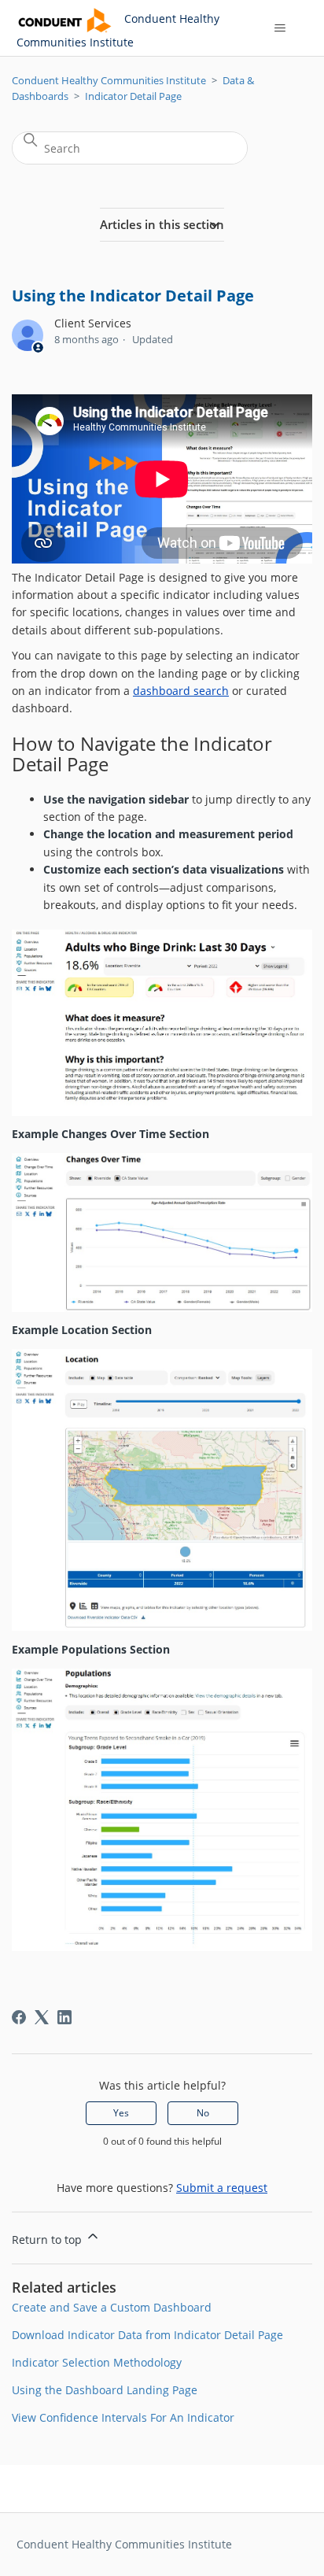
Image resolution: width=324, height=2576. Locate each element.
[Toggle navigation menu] (280, 28)
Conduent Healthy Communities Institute (109, 80)
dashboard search (181, 691)
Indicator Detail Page (133, 96)
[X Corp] (42, 2017)
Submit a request (222, 2188)
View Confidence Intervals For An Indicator (123, 2417)
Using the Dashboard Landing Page (105, 2390)
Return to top (48, 2240)
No (203, 2113)
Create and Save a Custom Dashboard (112, 2307)
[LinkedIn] (64, 2017)
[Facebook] (19, 2017)
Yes (121, 2113)
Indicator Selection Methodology (97, 2362)
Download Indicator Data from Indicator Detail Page (147, 2335)
